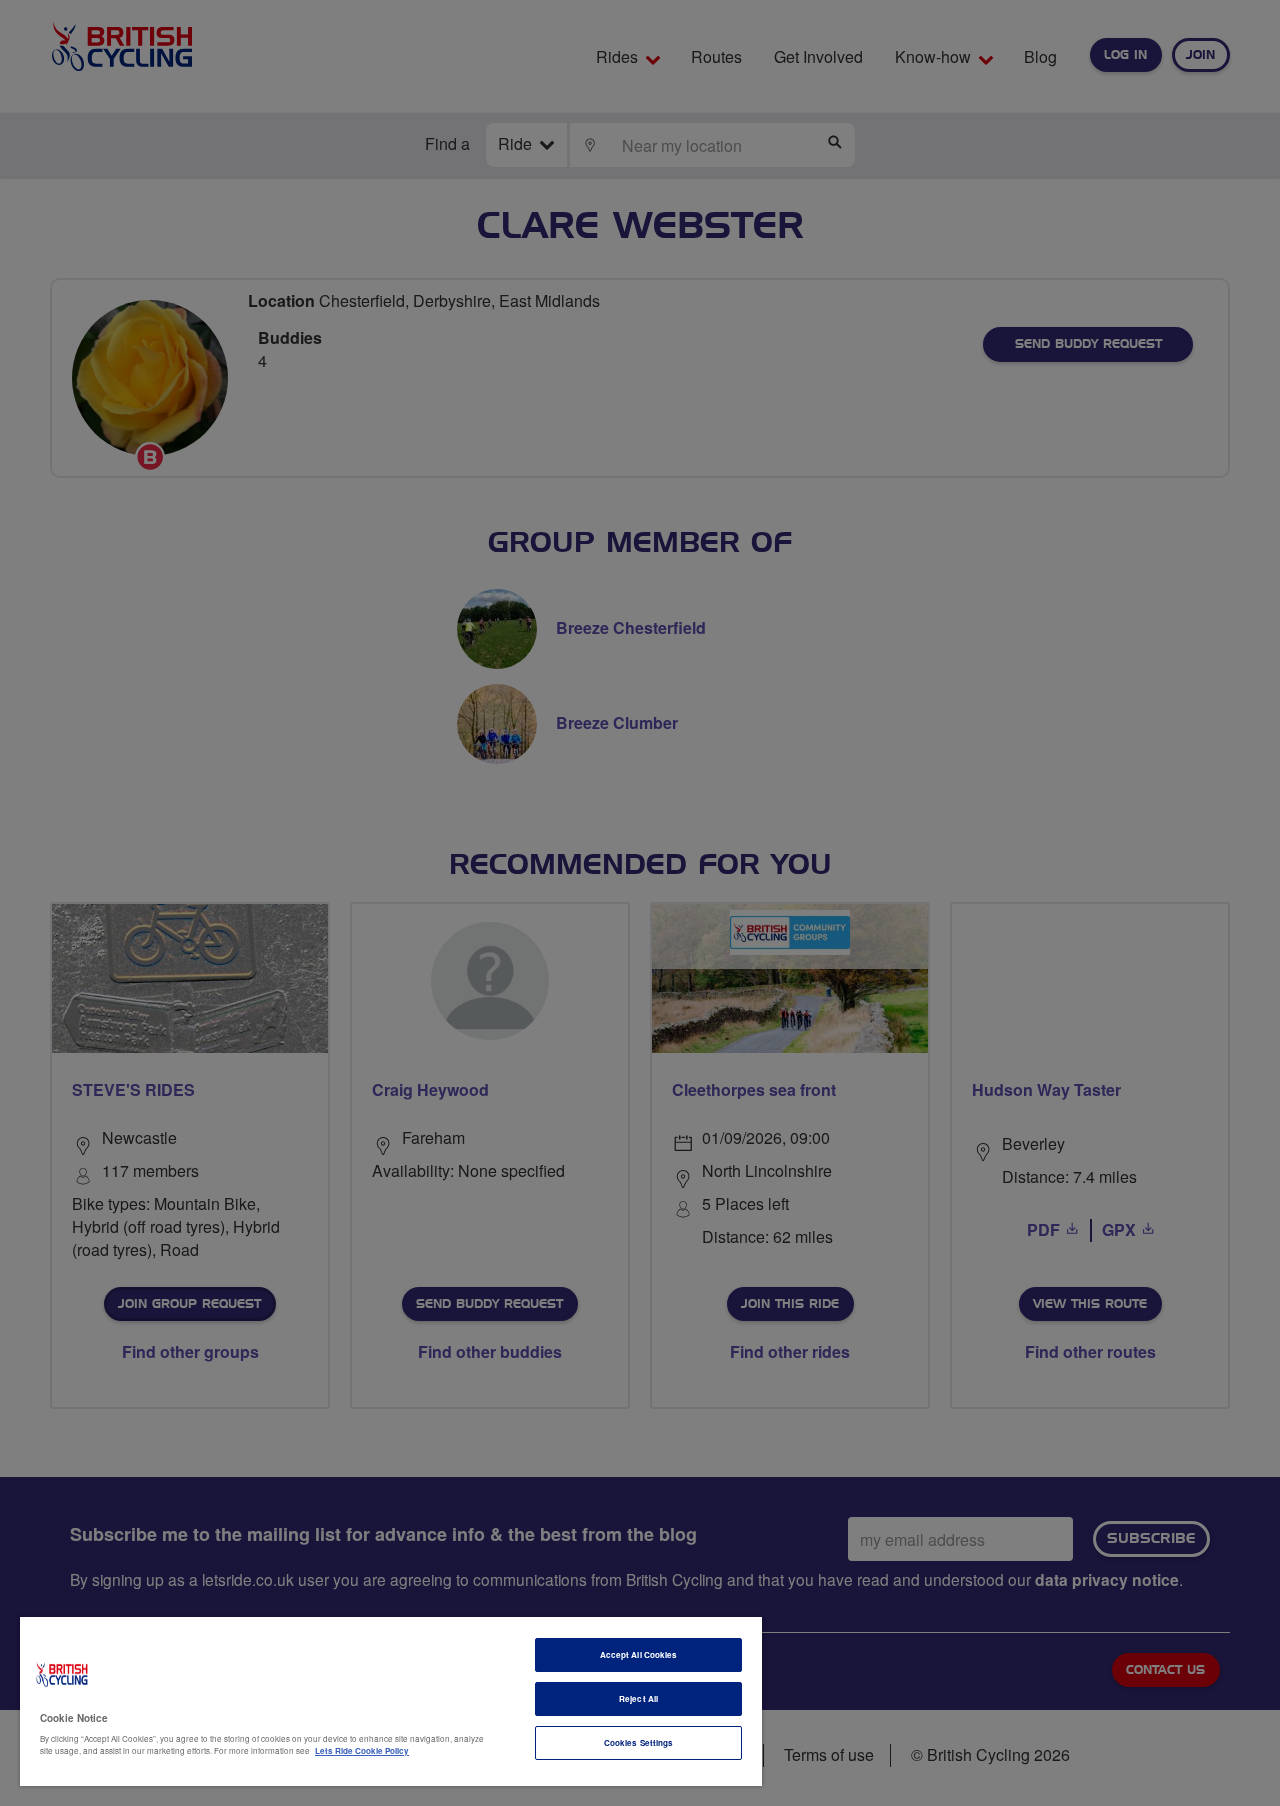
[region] (391, 1701)
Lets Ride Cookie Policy (362, 1750)
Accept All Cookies (638, 1654)
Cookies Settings (638, 1742)
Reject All (638, 1698)
